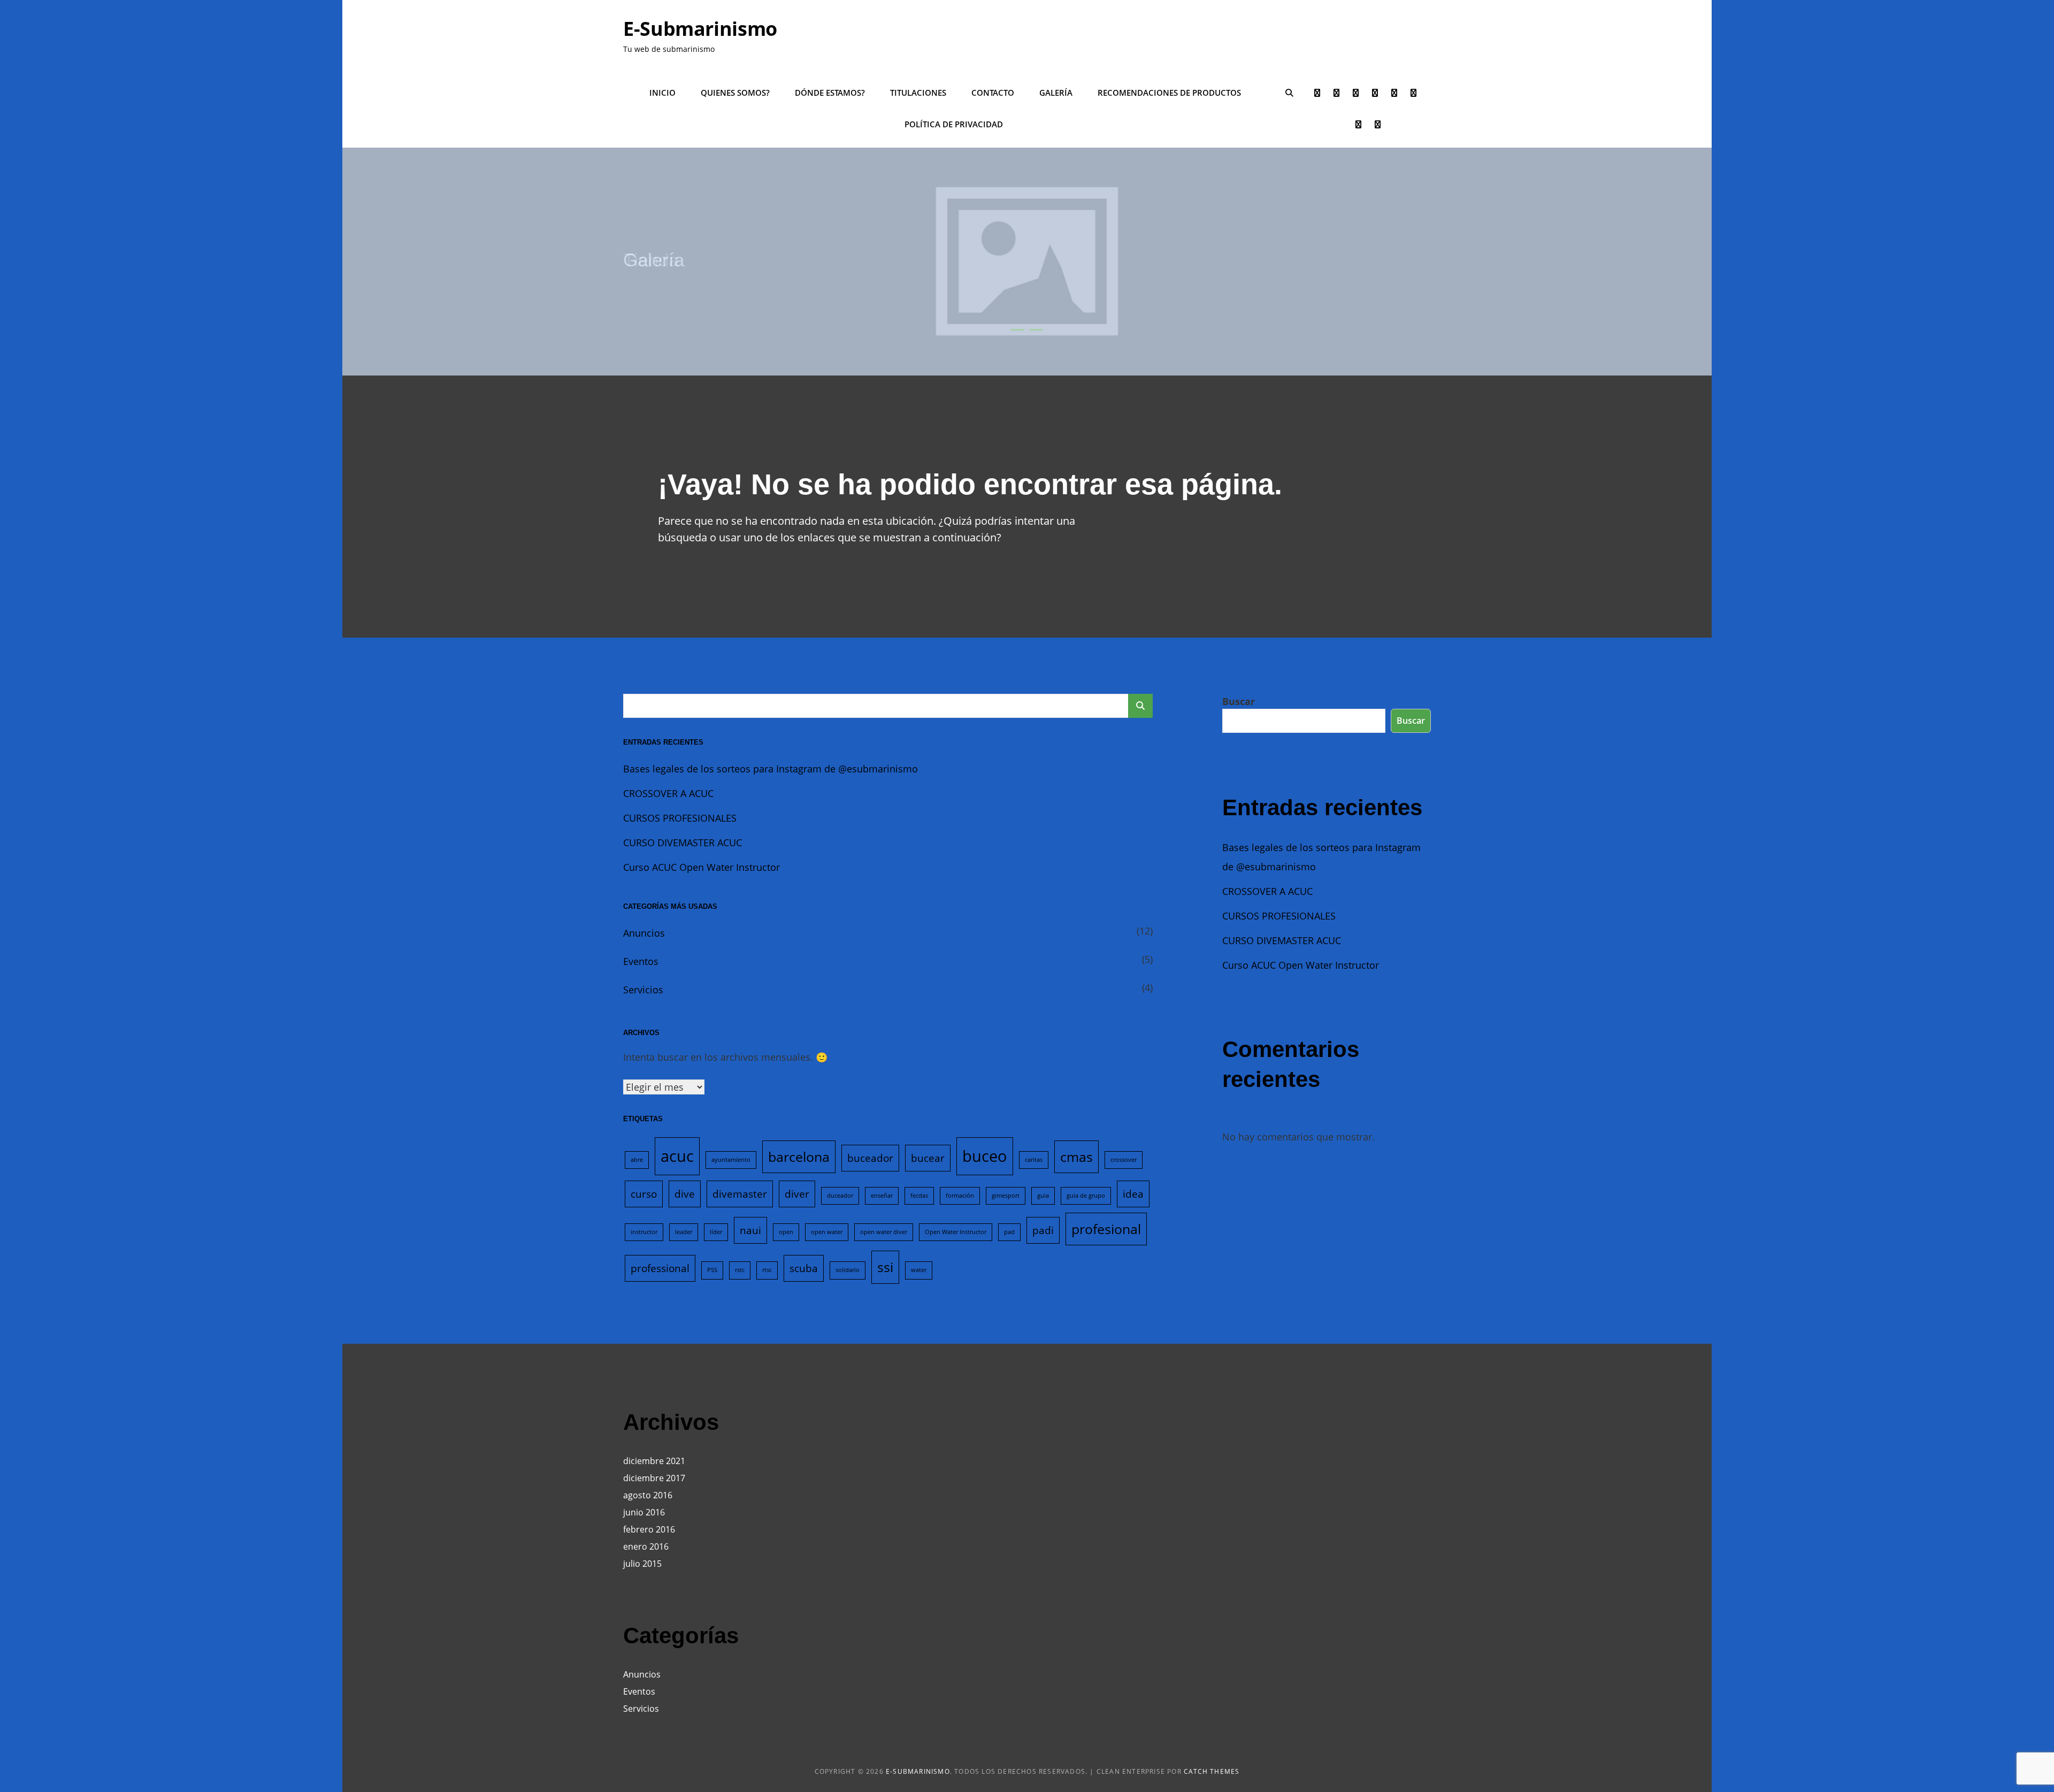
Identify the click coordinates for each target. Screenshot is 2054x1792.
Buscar (1239, 701)
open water (827, 1232)
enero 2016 (646, 1546)
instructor (644, 1232)
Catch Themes (1212, 1771)
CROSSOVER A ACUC (668, 793)
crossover (1124, 1160)
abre (637, 1160)
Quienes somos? (735, 93)
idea (1133, 1194)
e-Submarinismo (700, 29)
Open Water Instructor (956, 1232)
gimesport (1006, 1196)
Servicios (643, 990)
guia (1043, 1196)
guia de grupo (1086, 1196)
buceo (985, 1156)
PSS (712, 1270)
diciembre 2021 (654, 1461)
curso (644, 1194)
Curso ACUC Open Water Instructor (702, 867)
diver (797, 1194)
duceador (840, 1196)
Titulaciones (918, 93)
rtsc (767, 1270)
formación (960, 1196)
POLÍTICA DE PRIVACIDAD (954, 124)
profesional (1106, 1229)
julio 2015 (642, 1564)
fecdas (919, 1196)
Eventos (641, 961)
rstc (740, 1270)
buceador (870, 1158)
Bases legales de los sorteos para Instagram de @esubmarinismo (771, 769)
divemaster (740, 1194)
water (919, 1270)
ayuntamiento (731, 1160)
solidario (848, 1270)
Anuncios (644, 933)
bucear (928, 1158)
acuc (677, 1156)
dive (685, 1194)
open (786, 1232)
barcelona (799, 1157)
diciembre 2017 (654, 1478)
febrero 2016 (649, 1529)
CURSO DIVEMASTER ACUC (683, 843)
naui (750, 1230)
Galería (1056, 93)
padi (1043, 1230)
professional (660, 1268)
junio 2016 (644, 1512)
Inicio (662, 93)
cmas (1076, 1157)
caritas (1034, 1160)
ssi (885, 1267)
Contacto (993, 93)
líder (716, 1232)
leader (684, 1232)
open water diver (884, 1232)
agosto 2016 (648, 1495)
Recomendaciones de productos (1169, 93)
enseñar (882, 1196)
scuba (804, 1268)
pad (1009, 1232)
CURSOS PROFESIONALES (680, 818)
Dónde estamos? (830, 93)
